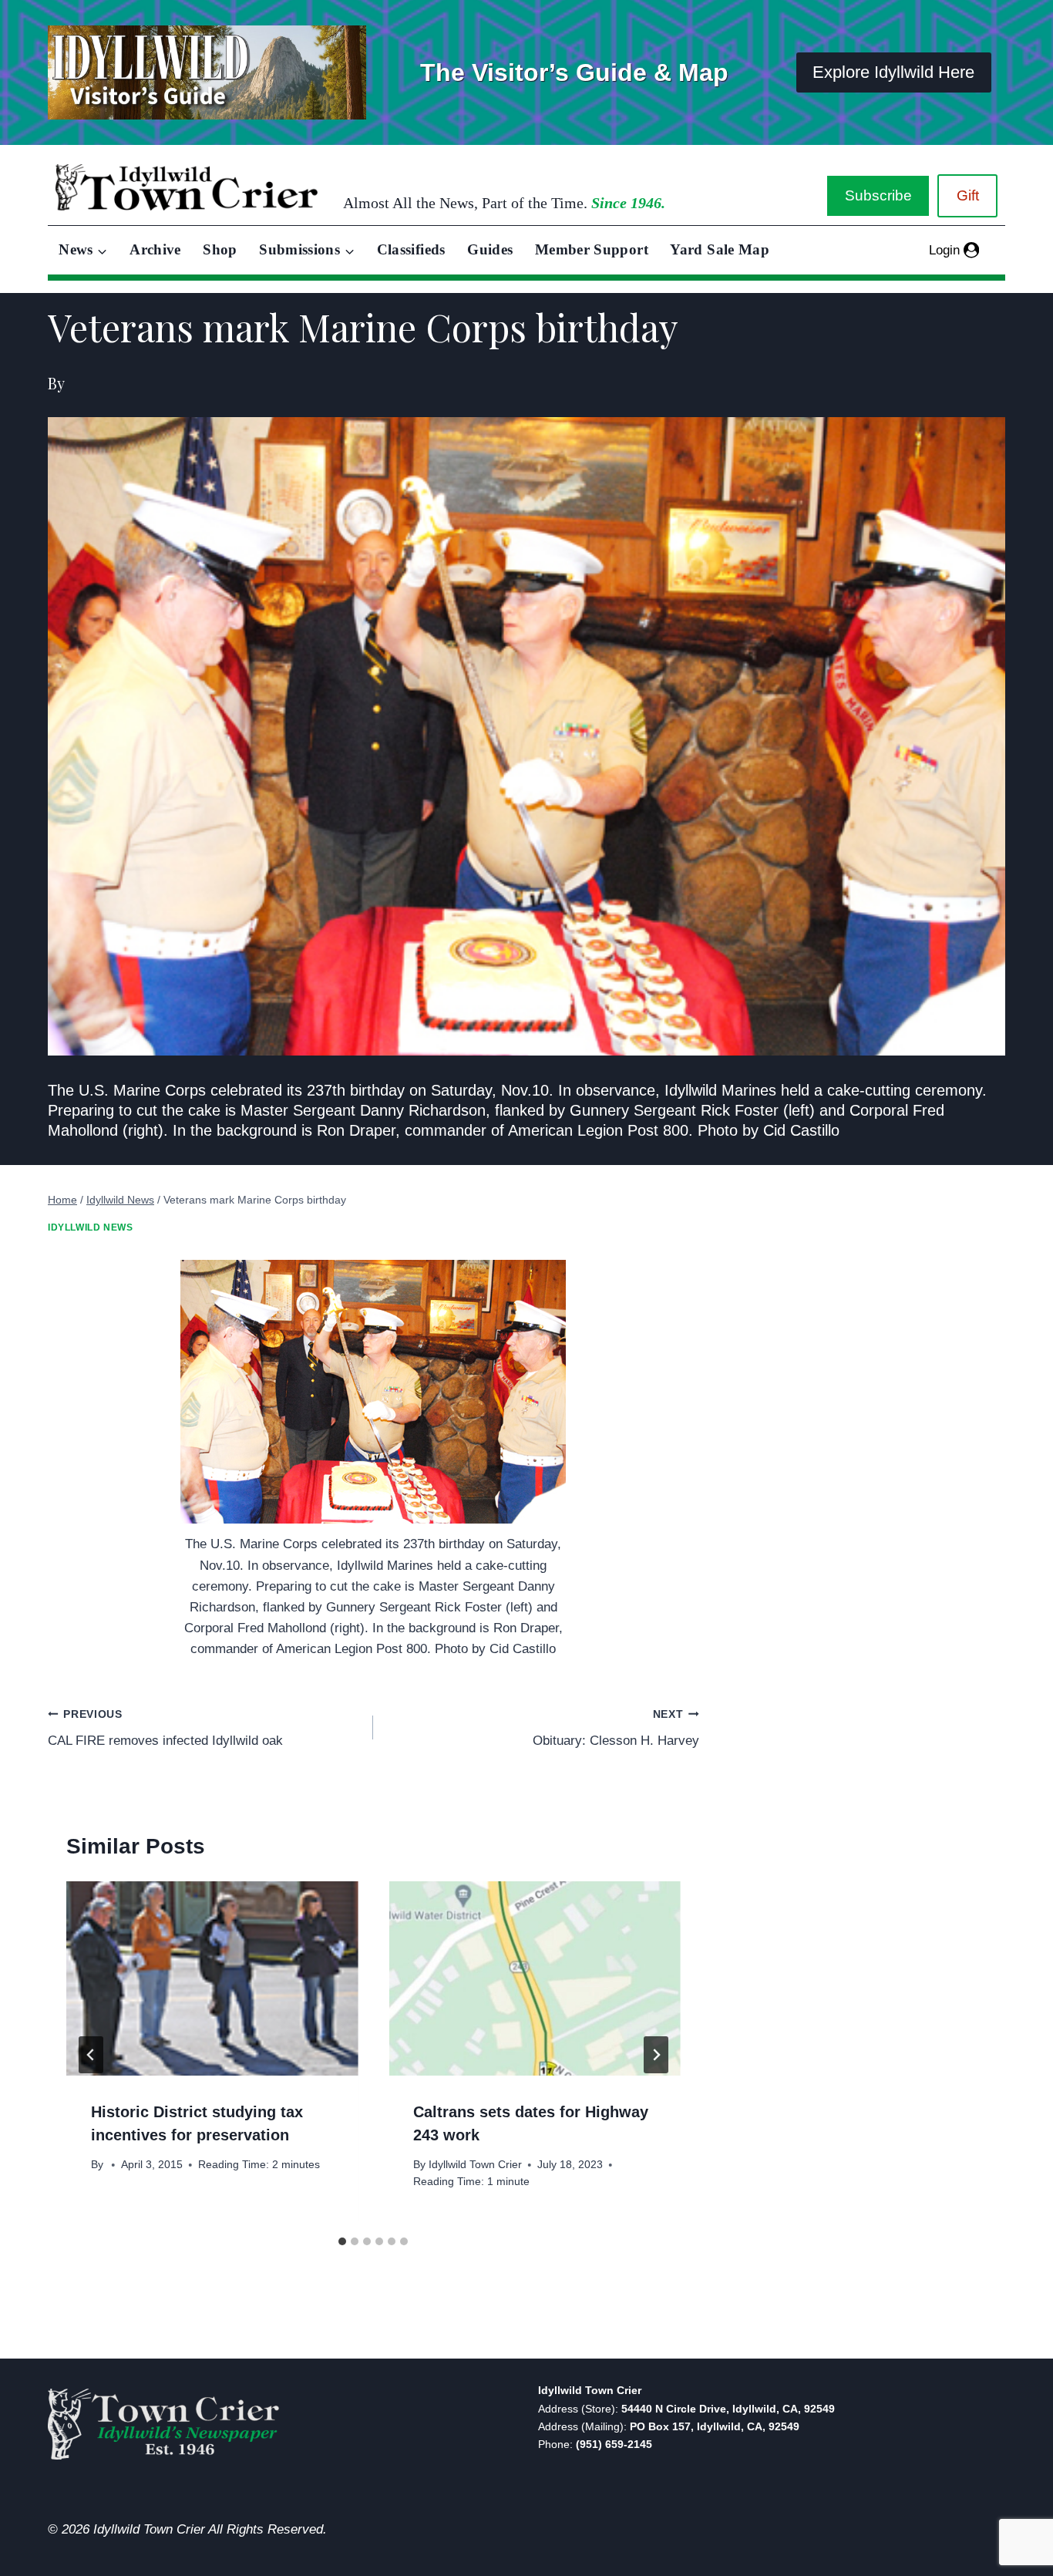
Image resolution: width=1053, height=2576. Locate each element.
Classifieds (411, 249)
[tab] (342, 2241)
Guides (490, 249)
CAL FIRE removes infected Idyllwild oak (165, 1729)
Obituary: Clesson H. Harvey (616, 1729)
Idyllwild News (90, 1227)
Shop (220, 249)
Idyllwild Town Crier (475, 2165)
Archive (155, 249)
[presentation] (212, 1978)
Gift (968, 195)
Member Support (592, 249)
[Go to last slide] (91, 2055)
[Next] (656, 2055)
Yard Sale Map (720, 249)
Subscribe (878, 195)
